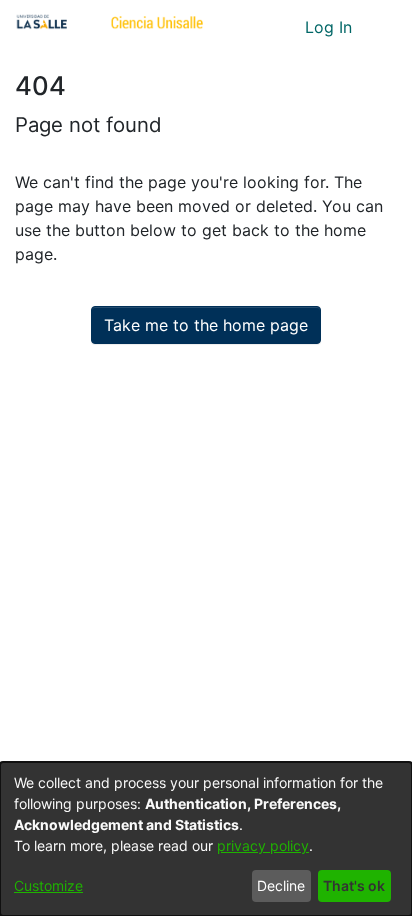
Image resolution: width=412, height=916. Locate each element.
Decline (281, 885)
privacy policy (263, 845)
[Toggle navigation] (382, 27)
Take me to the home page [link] (206, 325)
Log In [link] (329, 27)
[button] (252, 27)
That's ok (354, 885)
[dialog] (206, 839)
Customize (48, 885)
